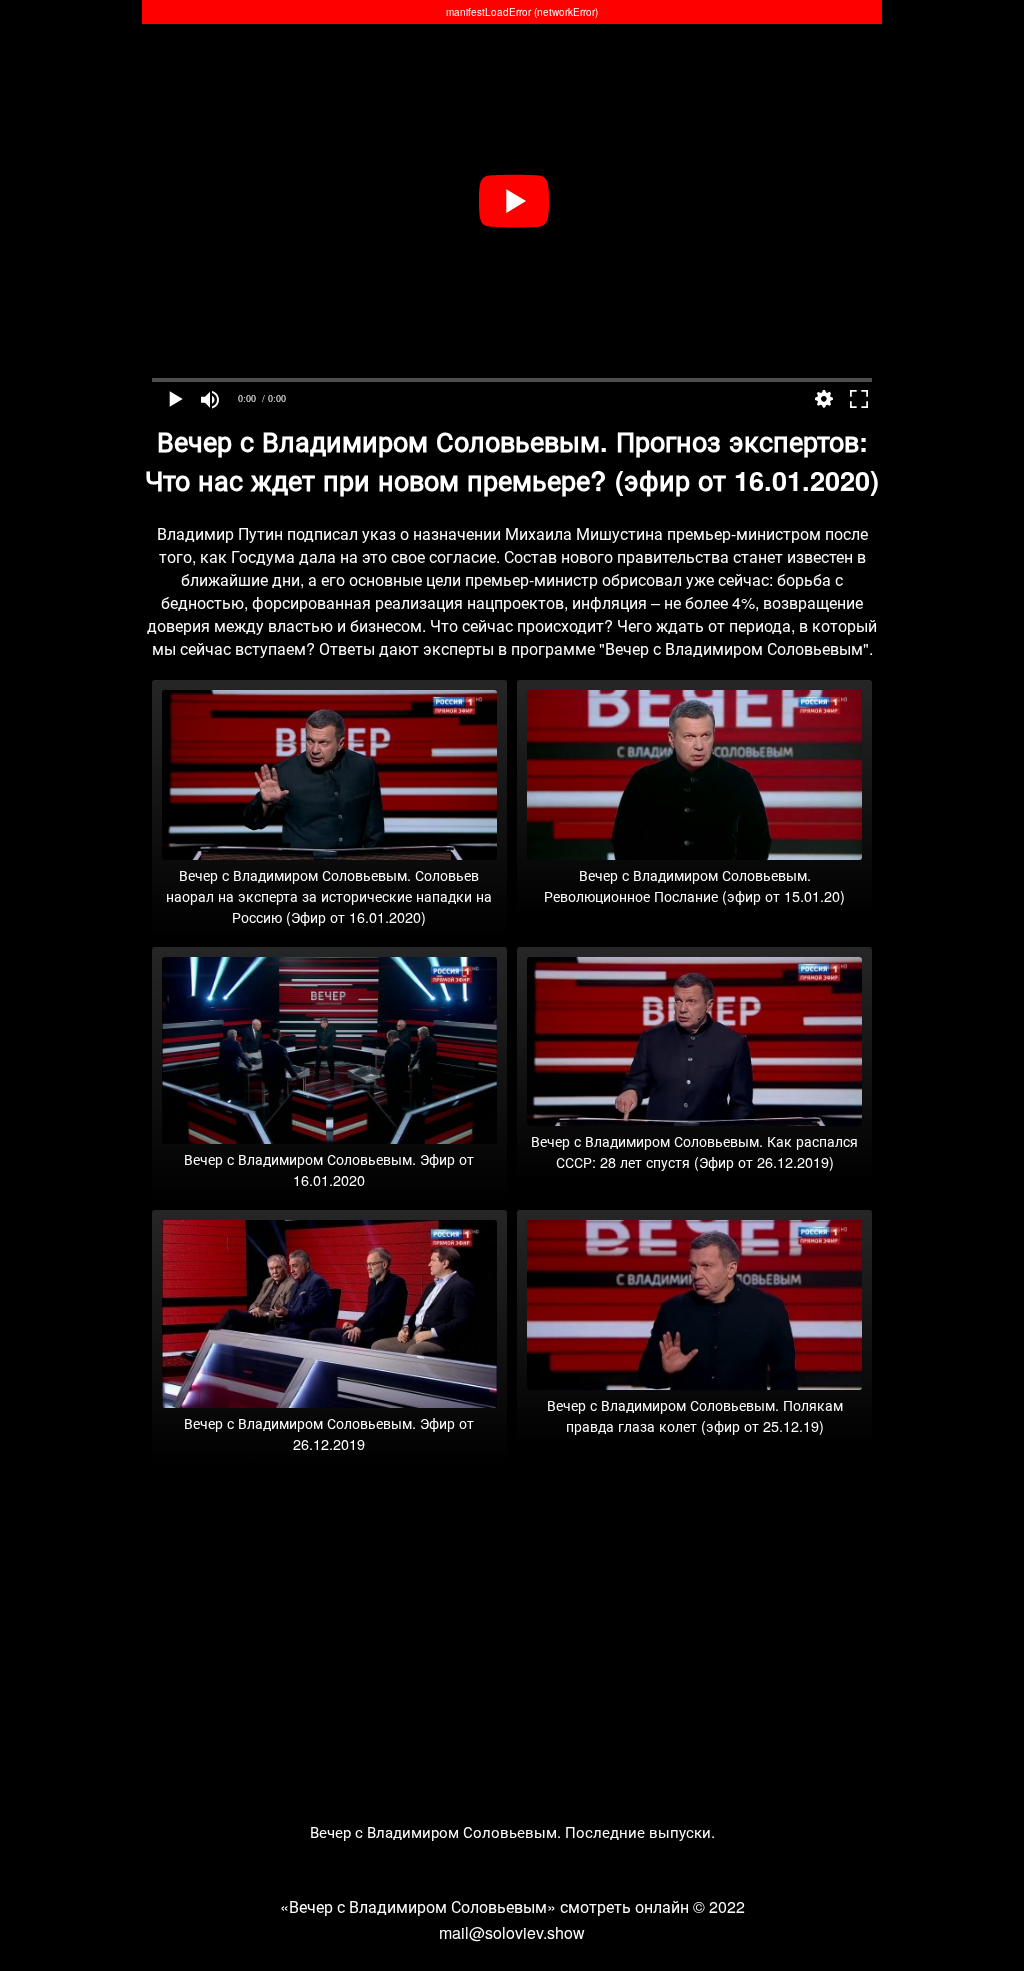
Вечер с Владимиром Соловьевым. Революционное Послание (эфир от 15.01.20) (694, 885)
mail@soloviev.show (512, 1932)
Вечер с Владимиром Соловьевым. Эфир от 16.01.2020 (329, 1169)
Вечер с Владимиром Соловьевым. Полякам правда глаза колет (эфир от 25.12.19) (695, 1415)
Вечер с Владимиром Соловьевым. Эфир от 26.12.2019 (329, 1433)
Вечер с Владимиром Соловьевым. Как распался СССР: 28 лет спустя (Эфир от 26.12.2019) (694, 1151)
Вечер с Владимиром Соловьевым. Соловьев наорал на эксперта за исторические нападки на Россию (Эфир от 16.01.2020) (329, 895)
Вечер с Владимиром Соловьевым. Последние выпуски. (512, 1831)
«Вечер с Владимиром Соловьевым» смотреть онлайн (484, 1906)
